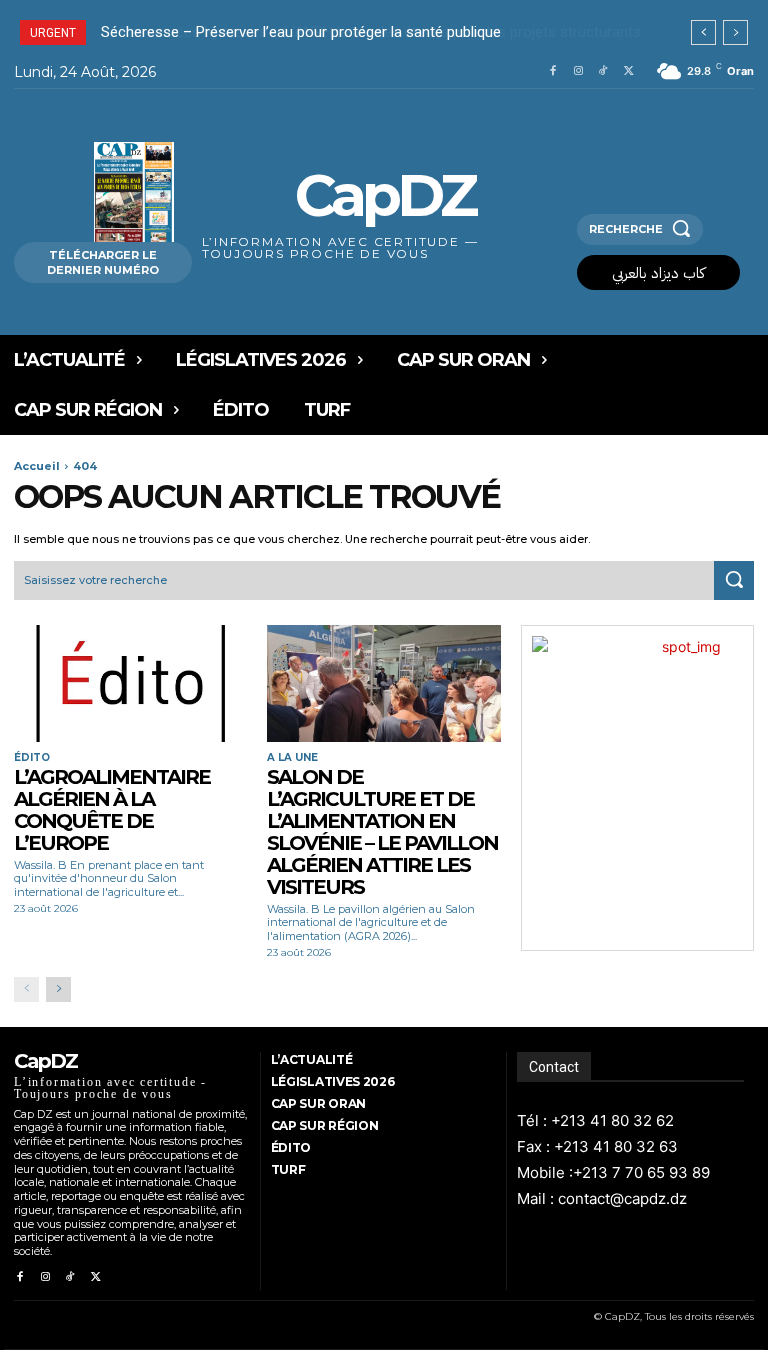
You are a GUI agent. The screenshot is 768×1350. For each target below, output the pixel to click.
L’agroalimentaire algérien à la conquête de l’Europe (112, 810)
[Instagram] (578, 71)
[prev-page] (26, 989)
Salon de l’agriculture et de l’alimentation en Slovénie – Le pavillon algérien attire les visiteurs (382, 832)
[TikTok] (603, 71)
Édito (32, 758)
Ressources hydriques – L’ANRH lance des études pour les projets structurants (374, 32)
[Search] (734, 581)
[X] (629, 71)
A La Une (292, 758)
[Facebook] (552, 71)
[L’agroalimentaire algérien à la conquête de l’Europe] (130, 683)
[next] (735, 32)
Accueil (37, 466)
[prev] (703, 32)
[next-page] (58, 989)
